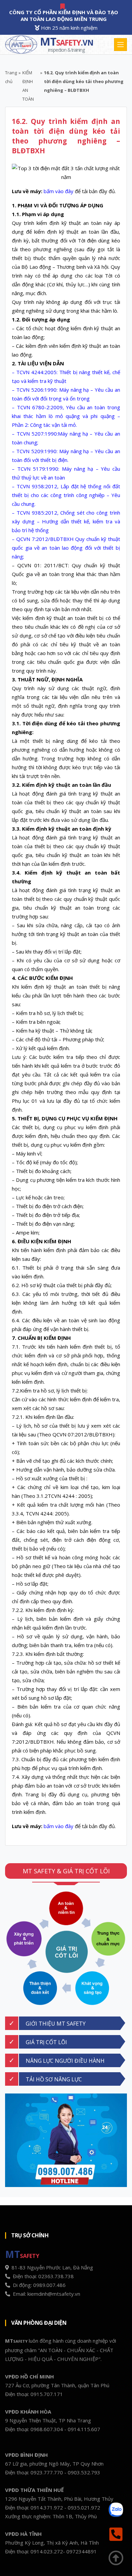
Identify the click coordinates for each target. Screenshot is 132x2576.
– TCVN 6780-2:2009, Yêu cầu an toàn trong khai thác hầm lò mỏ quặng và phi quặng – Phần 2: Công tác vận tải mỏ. (66, 416)
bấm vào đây (59, 191)
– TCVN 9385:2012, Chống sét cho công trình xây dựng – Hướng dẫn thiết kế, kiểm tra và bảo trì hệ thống (66, 521)
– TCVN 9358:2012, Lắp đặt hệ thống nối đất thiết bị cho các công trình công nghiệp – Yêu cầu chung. (66, 495)
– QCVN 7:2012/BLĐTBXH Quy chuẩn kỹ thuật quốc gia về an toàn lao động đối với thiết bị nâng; (66, 548)
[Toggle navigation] (120, 45)
